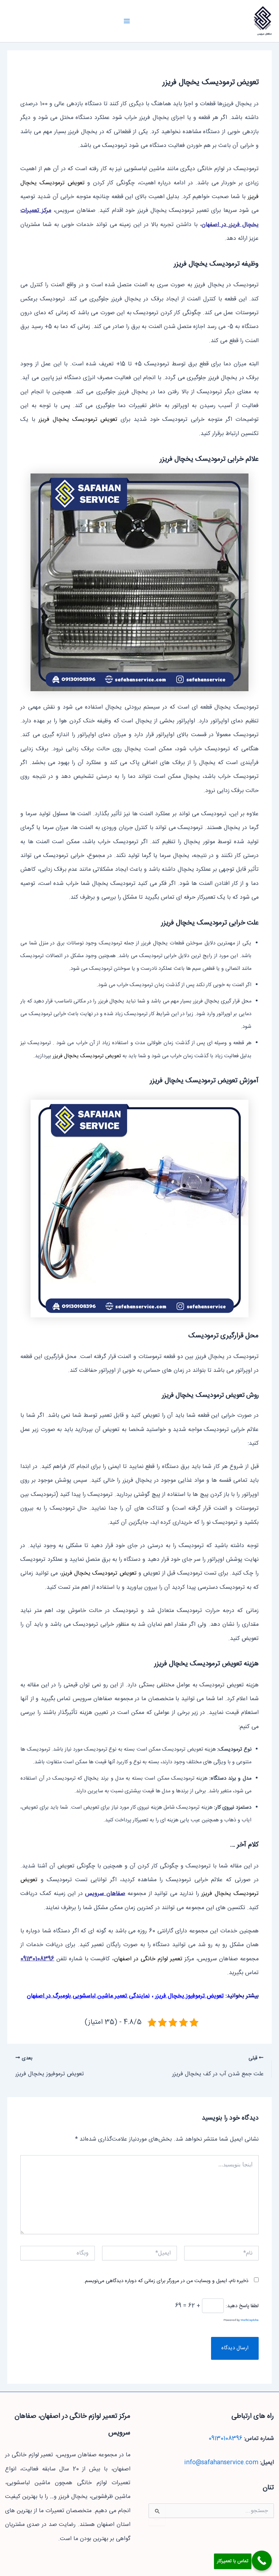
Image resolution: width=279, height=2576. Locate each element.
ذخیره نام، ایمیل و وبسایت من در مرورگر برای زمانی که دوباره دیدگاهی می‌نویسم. (166, 2281)
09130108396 (225, 2439)
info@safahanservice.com (221, 2463)
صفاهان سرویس (264, 34)
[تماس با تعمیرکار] (262, 2561)
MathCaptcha (250, 2320)
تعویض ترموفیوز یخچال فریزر (189, 1996)
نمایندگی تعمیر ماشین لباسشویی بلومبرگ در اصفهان (88, 1996)
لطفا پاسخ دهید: (242, 2306)
